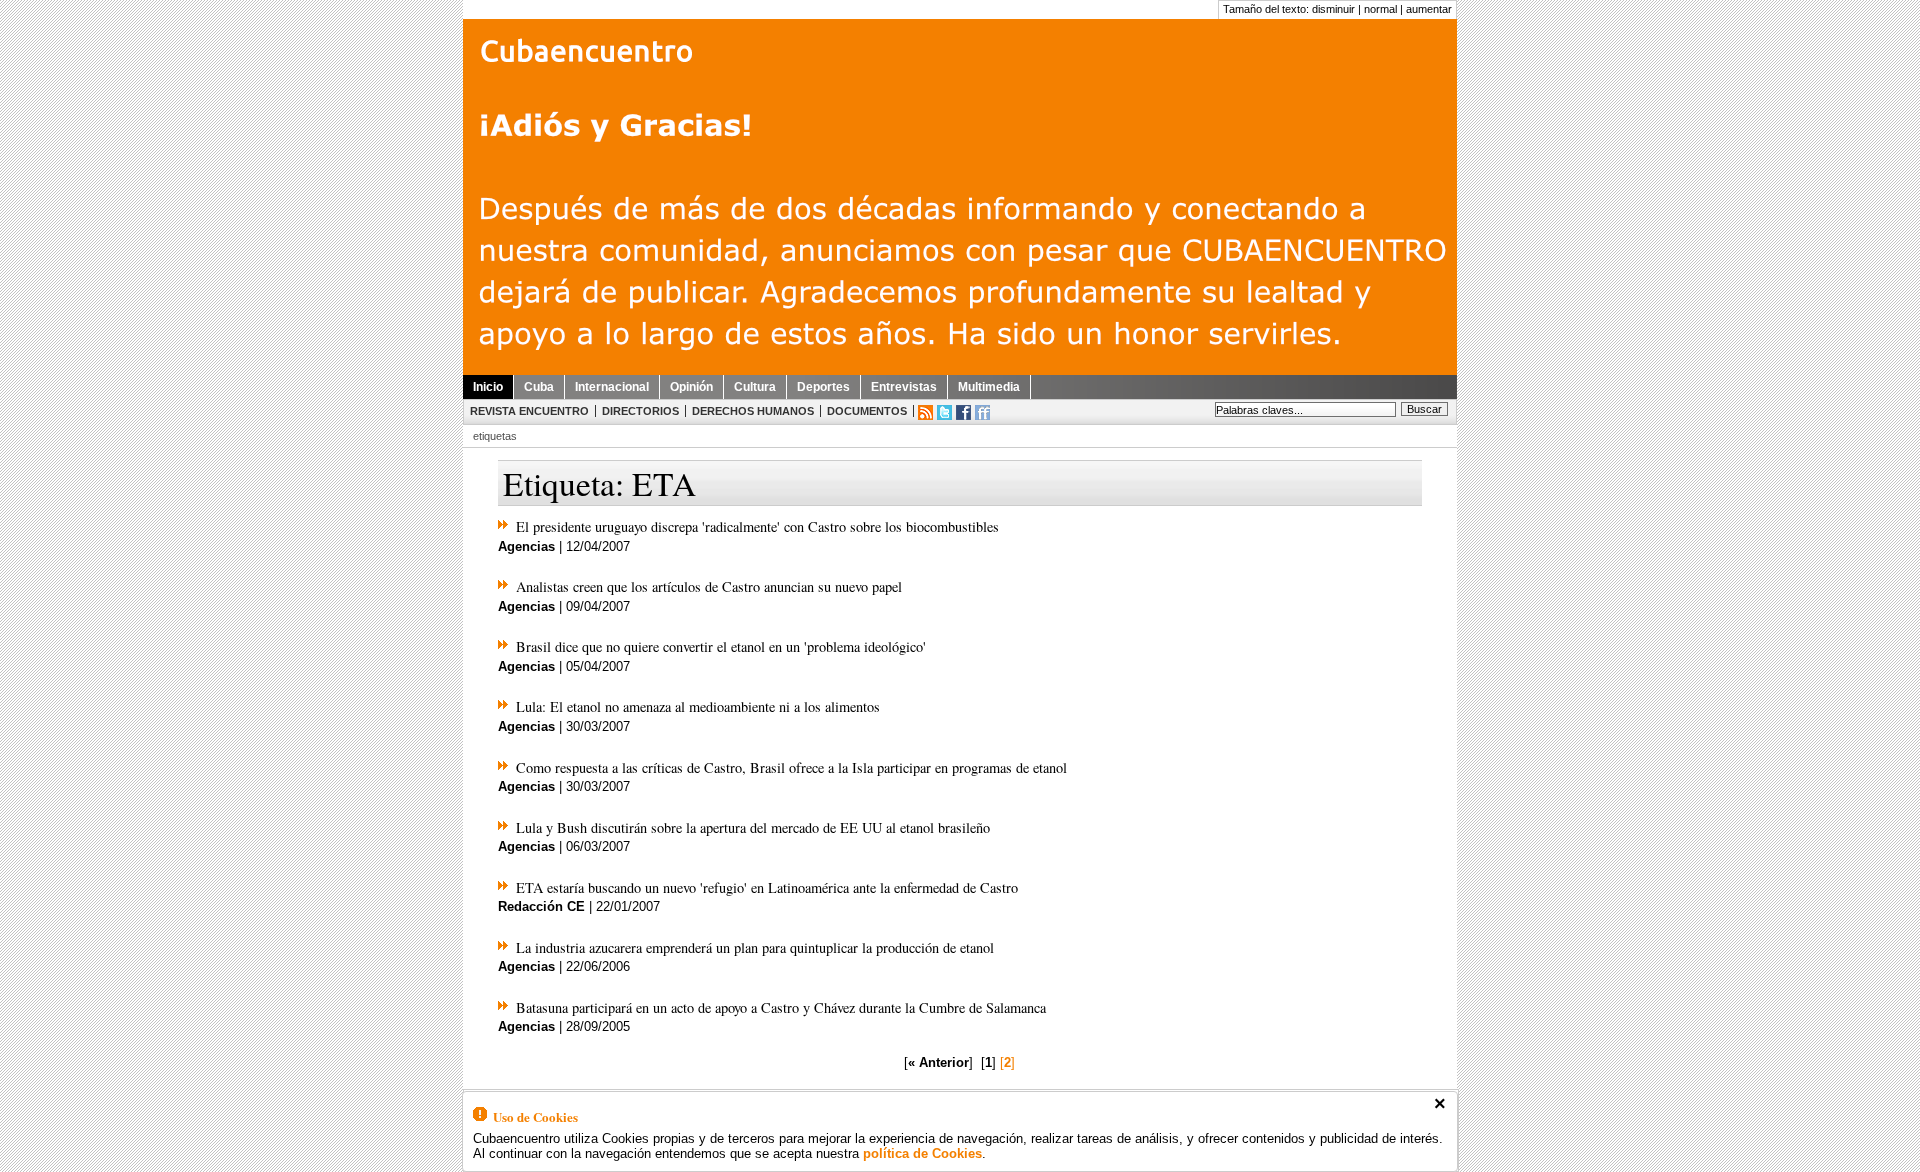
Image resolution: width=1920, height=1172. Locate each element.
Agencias (526, 546)
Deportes (823, 387)
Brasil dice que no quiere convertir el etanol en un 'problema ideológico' (721, 646)
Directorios (640, 411)
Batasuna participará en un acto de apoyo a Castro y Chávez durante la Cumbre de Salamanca (781, 1007)
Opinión (691, 387)
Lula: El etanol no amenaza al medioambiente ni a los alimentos (698, 706)
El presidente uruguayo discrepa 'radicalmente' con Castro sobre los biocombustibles (757, 526)
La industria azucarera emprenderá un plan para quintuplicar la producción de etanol (755, 947)
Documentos (867, 411)
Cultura (755, 387)
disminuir (1333, 9)
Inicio (488, 387)
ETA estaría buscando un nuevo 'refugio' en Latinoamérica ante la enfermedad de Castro (767, 887)
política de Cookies (922, 1153)
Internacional (612, 387)
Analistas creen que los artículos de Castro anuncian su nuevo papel (709, 586)
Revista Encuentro (529, 411)
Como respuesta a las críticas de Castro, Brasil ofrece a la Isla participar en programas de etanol (791, 767)
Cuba (539, 387)
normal (1380, 9)
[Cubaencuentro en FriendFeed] (982, 412)
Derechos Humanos (753, 411)
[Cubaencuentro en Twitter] (944, 412)
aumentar (1429, 9)
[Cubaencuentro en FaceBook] (963, 412)
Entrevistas (904, 387)
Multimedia (989, 387)
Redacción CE (541, 906)
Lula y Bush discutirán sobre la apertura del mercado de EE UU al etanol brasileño (753, 827)
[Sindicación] (925, 412)
